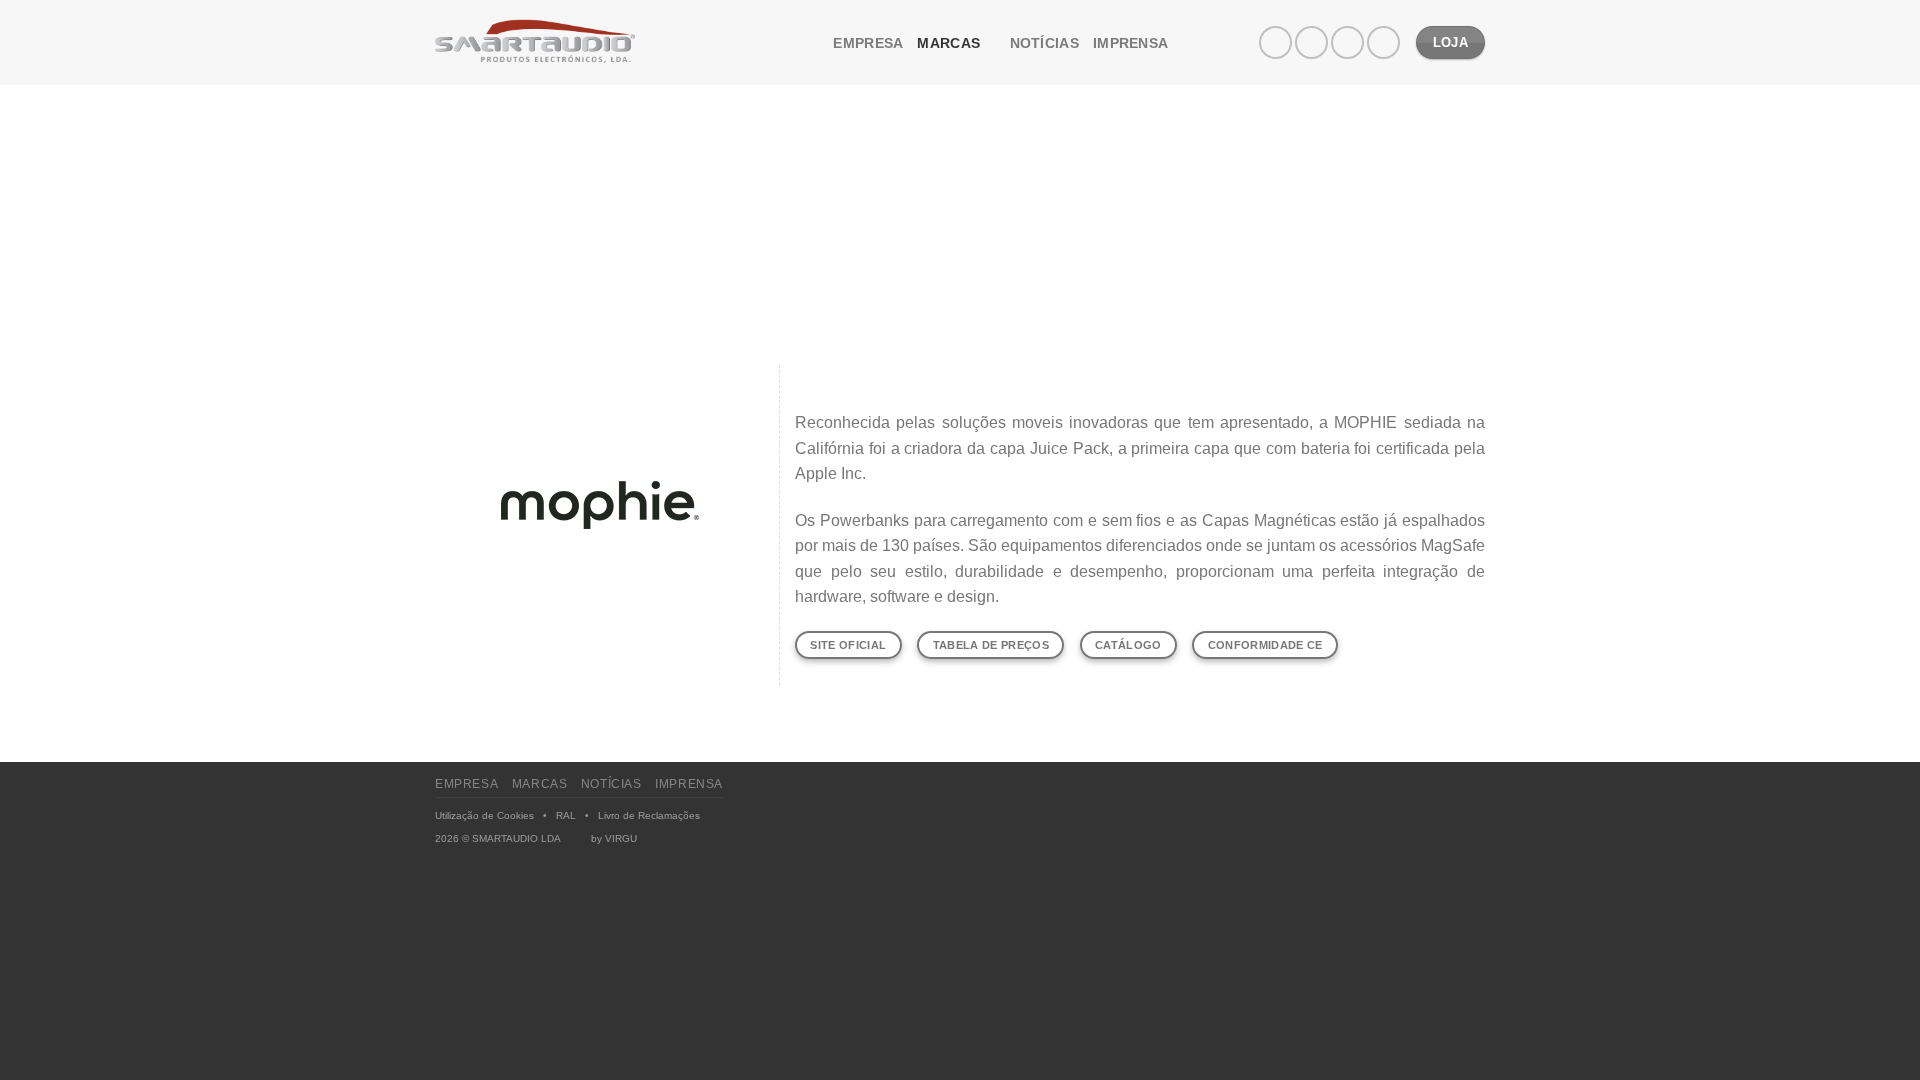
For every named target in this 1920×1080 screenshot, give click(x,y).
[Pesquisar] (811, 42)
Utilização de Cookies (484, 815)
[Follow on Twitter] (1347, 42)
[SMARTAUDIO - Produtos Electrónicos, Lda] (535, 43)
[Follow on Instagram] (1311, 42)
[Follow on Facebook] (1275, 42)
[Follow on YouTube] (1383, 42)
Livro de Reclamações (649, 815)
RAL (566, 815)
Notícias (1044, 43)
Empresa (868, 43)
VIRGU (621, 838)
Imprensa (1130, 43)
